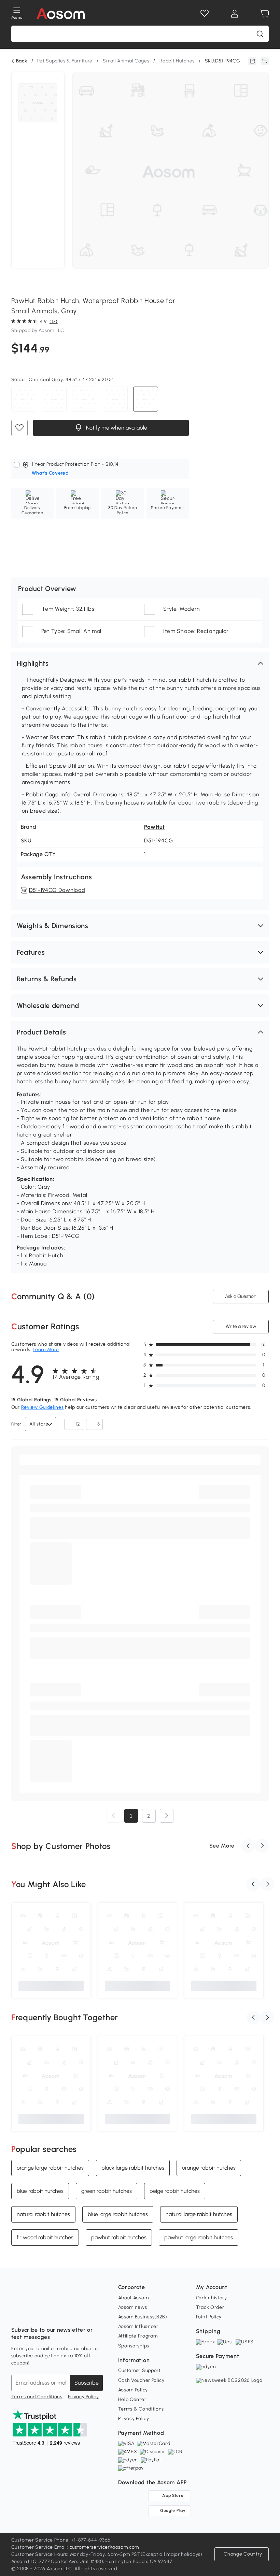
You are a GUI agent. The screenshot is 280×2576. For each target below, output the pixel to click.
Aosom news (133, 2307)
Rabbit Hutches (177, 61)
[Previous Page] (113, 1816)
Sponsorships (134, 2346)
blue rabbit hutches (40, 2191)
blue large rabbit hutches (118, 2214)
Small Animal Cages (126, 61)
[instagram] (32, 2313)
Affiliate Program (138, 2336)
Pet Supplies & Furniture (65, 61)
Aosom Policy (133, 2390)
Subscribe (87, 2383)
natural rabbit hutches (43, 2214)
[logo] (61, 14)
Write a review (241, 1326)
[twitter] (77, 2313)
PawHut (155, 827)
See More (222, 1846)
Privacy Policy (83, 2397)
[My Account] (235, 14)
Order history (212, 2298)
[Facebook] (17, 2313)
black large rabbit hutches (133, 2168)
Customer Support (139, 2370)
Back (22, 61)
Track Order (210, 2307)
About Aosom (134, 2298)
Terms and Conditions (37, 2397)
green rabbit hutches (107, 2191)
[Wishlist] (205, 14)
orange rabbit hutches (209, 2168)
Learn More (46, 1350)
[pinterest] (62, 2313)
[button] (140, 663)
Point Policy (209, 2317)
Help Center (132, 2399)
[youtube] (47, 2313)
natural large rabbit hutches (199, 2214)
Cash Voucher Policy (141, 2380)
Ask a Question (241, 1296)
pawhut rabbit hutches (119, 2237)
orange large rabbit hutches (50, 2168)
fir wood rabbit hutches (45, 2237)
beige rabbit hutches (175, 2191)
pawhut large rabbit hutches (199, 2237)
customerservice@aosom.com (104, 2547)
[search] (260, 34)
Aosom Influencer (138, 2326)
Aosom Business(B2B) (143, 2317)
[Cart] (265, 14)
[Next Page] (167, 1816)
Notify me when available (116, 428)
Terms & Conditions (141, 2409)
